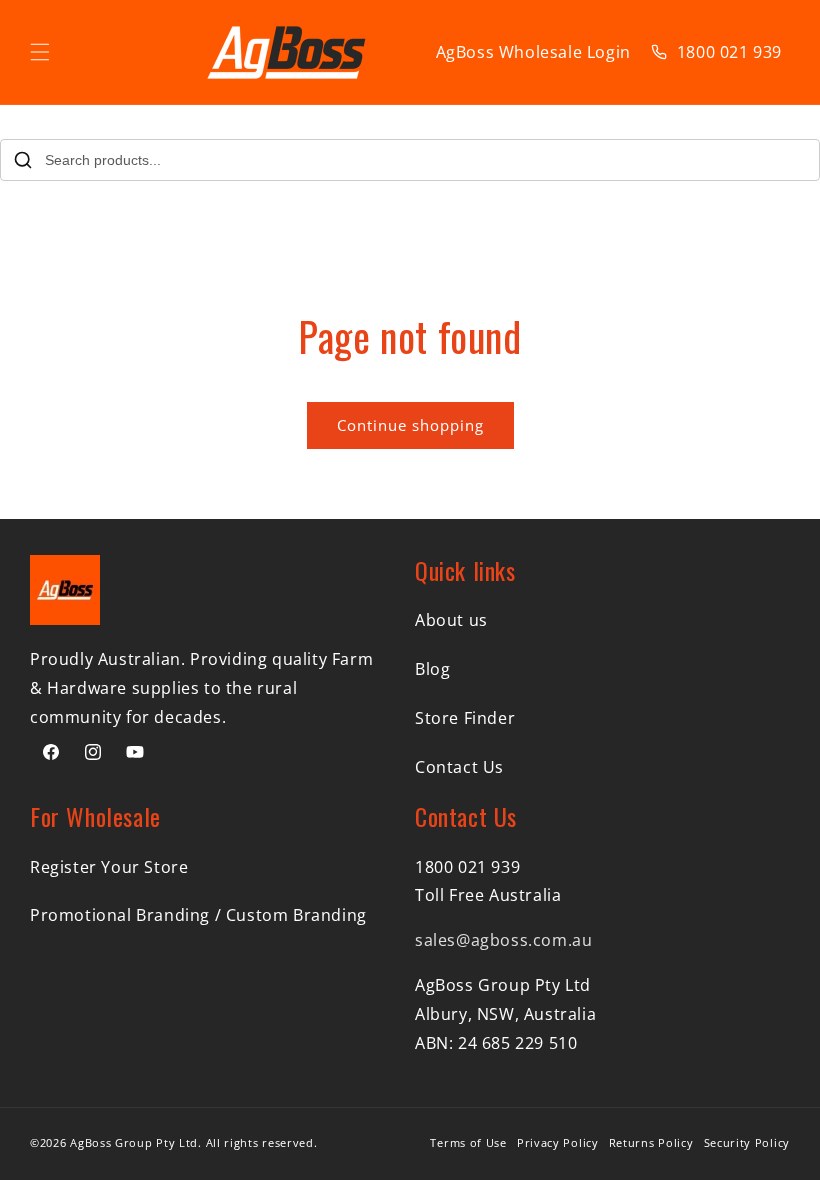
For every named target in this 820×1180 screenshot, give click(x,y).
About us (451, 620)
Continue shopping (410, 425)
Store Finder (465, 718)
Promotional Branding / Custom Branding (198, 915)
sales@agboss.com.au (503, 940)
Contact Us (459, 767)
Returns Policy (651, 1142)
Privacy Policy (558, 1142)
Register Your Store (109, 867)
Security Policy (747, 1142)
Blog (432, 669)
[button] (40, 52)
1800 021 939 (729, 52)
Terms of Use (468, 1142)
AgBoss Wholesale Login (533, 52)
